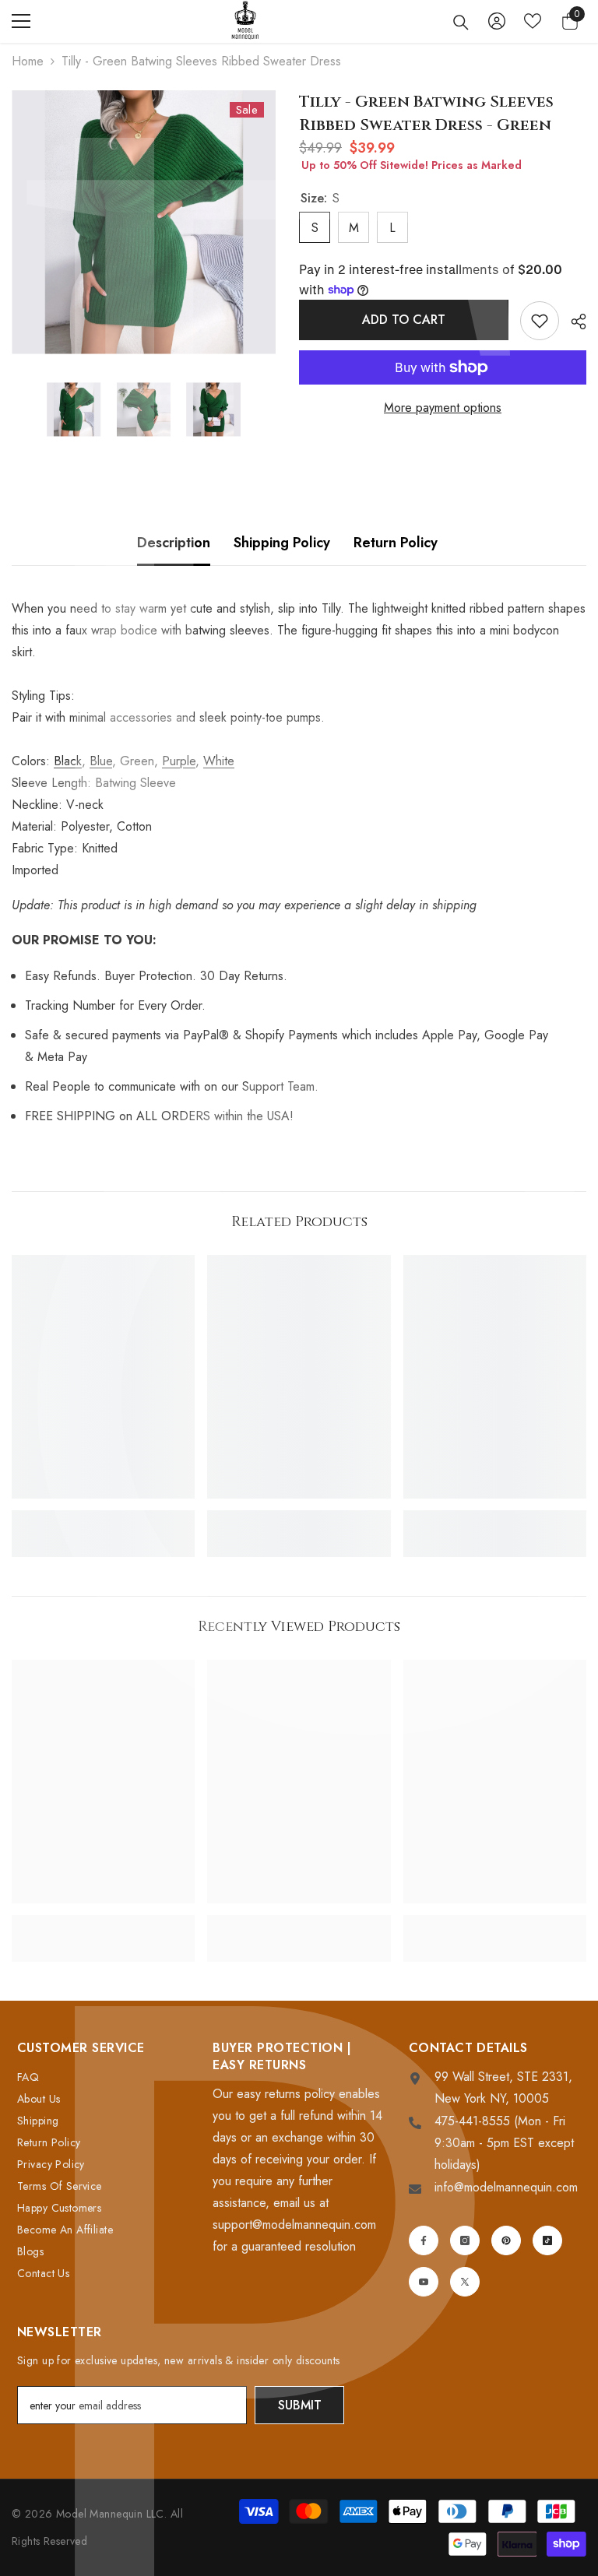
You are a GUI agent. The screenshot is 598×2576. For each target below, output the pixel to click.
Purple (179, 761)
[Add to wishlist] (540, 321)
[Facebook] (424, 2240)
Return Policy (396, 543)
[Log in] (497, 21)
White (219, 761)
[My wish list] (533, 21)
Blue (101, 761)
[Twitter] (465, 2282)
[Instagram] (465, 2240)
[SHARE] (573, 322)
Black (68, 761)
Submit (300, 2405)
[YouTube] (424, 2282)
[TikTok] (547, 2240)
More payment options (443, 408)
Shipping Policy (282, 543)
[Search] (461, 23)
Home (28, 61)
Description (174, 543)
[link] (103, 1517)
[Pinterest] (506, 2240)
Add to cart (404, 320)
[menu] (21, 21)
